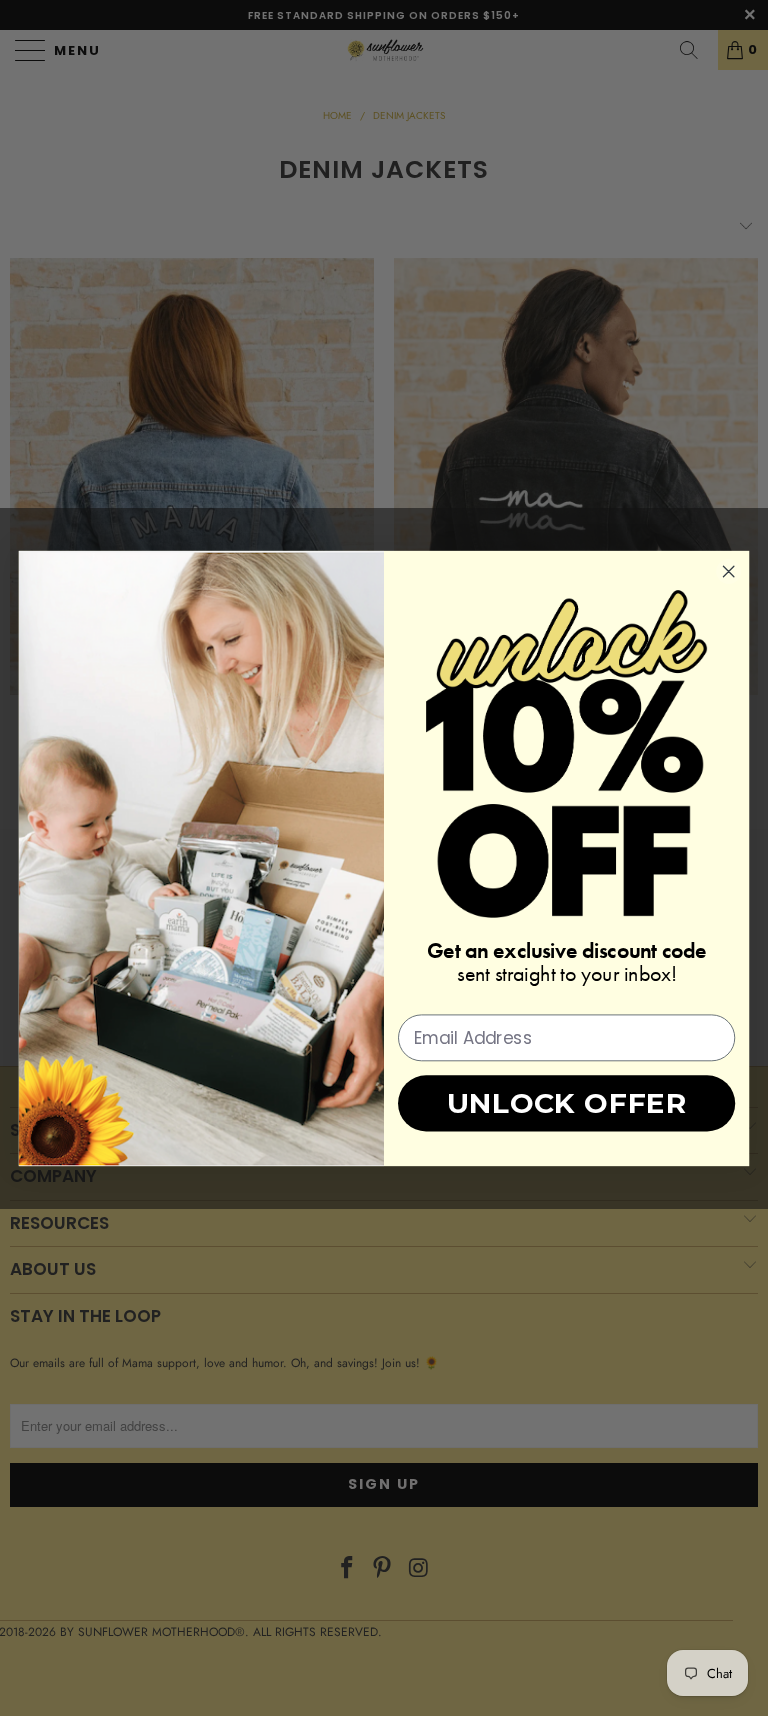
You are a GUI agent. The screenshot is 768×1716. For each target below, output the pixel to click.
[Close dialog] (729, 571)
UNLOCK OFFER (567, 1102)
